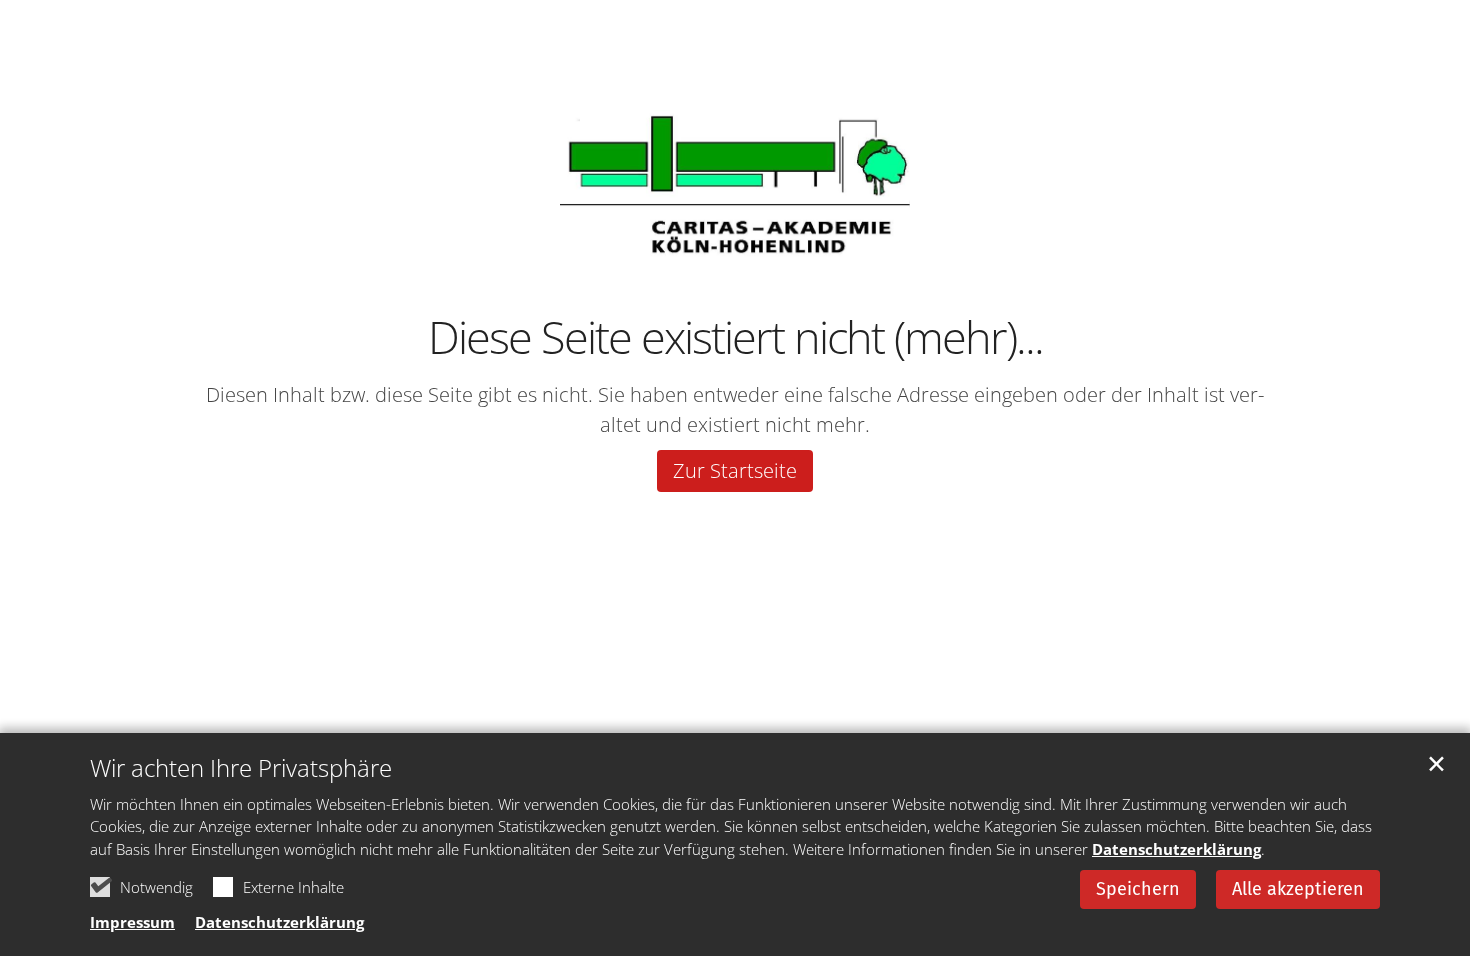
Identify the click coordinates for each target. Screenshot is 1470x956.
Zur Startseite (735, 470)
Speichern (1138, 889)
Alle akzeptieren (1298, 889)
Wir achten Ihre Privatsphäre (241, 768)
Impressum (132, 922)
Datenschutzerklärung (1176, 849)
